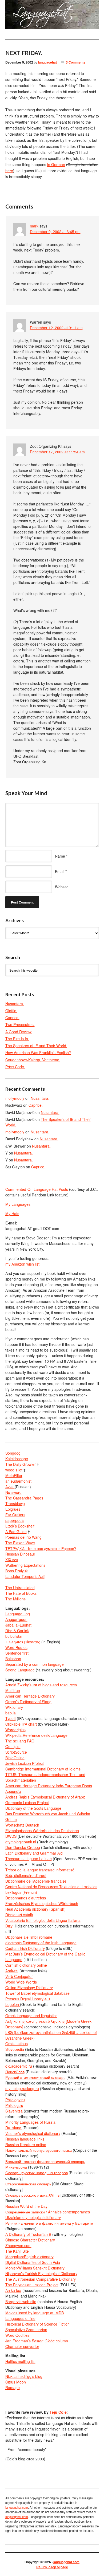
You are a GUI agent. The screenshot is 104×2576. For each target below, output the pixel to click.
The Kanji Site (17, 2251)
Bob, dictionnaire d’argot (26, 1875)
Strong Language (20, 1670)
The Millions (15, 1599)
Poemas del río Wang (23, 1537)
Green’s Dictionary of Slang (28, 1702)
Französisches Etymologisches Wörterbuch (42, 1903)
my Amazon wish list (22, 1264)
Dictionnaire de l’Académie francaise (36, 1881)
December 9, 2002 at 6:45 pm (55, 231)
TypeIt (11, 1718)
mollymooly (15, 1098)
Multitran (13, 1690)
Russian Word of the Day (26, 2206)
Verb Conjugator (19, 1976)
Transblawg (15, 1503)
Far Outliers (15, 1515)
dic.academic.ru (19, 2066)
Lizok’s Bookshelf (20, 1526)
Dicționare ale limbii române (29, 1937)
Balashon (13, 1659)
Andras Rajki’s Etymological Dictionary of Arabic (45, 1797)
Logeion (13, 2004)
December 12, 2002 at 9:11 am (56, 328)
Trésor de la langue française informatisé (40, 1870)
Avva (10, 1487)
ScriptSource (16, 1752)
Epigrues (13, 1509)
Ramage (13, 2387)
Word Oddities (17, 2335)
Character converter (22, 2346)
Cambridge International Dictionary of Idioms (43, 1769)
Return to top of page (52, 2567)
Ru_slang (14, 2128)
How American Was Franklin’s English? (38, 1053)
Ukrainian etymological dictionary (33, 2217)
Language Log (18, 1614)
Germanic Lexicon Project (27, 1803)
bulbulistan (14, 1636)
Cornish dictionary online (26, 1965)
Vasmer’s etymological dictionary (33, 2133)
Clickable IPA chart (21, 1724)
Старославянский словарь (28, 2184)
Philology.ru (15, 2100)
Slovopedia (15, 2049)
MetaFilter (14, 1475)
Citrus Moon (16, 2382)
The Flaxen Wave (20, 1543)
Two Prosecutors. (20, 1024)
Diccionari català (19, 1915)
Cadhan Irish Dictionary (25, 1948)
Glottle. (11, 1011)
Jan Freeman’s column (37, 2341)
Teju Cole (58, 2412)
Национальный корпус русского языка (39, 2150)
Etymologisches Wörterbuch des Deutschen (42, 1831)
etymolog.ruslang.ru (22, 2088)
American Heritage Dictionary (30, 1696)
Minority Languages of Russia (30, 2122)
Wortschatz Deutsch (22, 1825)
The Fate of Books (21, 1593)
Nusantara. (15, 1004)
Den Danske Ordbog (23, 1847)
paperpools (15, 1520)
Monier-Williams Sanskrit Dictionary (35, 2268)
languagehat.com (11, 16)
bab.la (11, 1713)
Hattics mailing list (20, 2361)
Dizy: (9, 1926)
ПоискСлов (15, 2072)
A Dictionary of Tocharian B (28, 2234)
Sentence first (17, 1653)
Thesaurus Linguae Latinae (29, 1859)
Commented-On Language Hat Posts (37, 1189)
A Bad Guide (16, 1532)
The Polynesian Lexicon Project (32, 2285)
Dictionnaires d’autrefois (26, 1898)
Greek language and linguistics (31, 2016)
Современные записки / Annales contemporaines (48, 2212)
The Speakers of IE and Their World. (36, 1046)
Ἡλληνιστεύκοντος (23, 1642)
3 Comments (76, 62)
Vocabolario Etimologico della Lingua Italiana (43, 1920)
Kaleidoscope (17, 1459)
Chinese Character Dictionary (30, 2240)
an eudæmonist (18, 1481)
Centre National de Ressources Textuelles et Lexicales (51, 1887)
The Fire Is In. (17, 1039)
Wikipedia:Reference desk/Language (36, 1735)
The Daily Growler (21, 1464)
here (9, 171)
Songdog (13, 1453)
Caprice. (12, 1018)
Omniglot (13, 1746)
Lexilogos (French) (21, 1892)
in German (56, 164)
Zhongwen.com (18, 2245)
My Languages (18, 1204)
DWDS (11, 1836)
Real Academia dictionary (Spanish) (35, 1909)
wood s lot (14, 1470)
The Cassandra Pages (24, 1498)
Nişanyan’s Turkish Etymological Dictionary (41, 2273)
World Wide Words (21, 1982)
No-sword (13, 1492)
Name (60, 856)
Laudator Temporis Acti (25, 1576)
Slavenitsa (14, 2111)
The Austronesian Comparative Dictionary (41, 2279)
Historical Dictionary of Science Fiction (37, 2324)
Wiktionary (14, 1707)
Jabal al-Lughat (18, 1625)
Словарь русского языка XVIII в (32, 2195)
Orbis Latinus (17, 2044)
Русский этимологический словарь (35, 2077)
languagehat (47, 62)
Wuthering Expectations (25, 1565)
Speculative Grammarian (26, 2330)
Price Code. (15, 1067)
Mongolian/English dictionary (29, 2257)
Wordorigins (15, 1730)
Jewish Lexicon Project (25, 1763)
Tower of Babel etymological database (37, 1993)
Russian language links (25, 2139)
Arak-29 (12, 1971)
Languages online (20, 2318)
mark (34, 226)
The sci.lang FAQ (20, 1741)
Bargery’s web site (21, 2302)
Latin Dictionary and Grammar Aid (34, 1853)
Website (62, 887)
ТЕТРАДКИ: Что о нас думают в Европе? (41, 1548)
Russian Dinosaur (20, 1554)
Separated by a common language (35, 1664)
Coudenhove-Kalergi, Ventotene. (33, 1060)
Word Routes (16, 1647)
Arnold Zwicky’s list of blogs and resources (41, 1685)
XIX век (12, 1560)
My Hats (12, 1214)
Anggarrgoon (16, 1619)
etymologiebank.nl (21, 1842)
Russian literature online (26, 2145)
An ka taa (13, 2290)
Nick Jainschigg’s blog (24, 2376)
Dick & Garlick (17, 1631)
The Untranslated (20, 1588)
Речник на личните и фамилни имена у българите (49, 2223)
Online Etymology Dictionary (29, 1988)
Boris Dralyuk (17, 1571)
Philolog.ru (14, 2105)
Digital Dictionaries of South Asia (33, 2262)
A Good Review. (19, 1032)
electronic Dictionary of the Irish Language (41, 1943)
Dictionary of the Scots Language (33, 1808)
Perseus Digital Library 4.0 (28, 1999)
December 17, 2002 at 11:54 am (57, 452)
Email (60, 871)
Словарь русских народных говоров (37, 2173)
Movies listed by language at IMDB (35, 2313)
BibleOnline (15, 1758)
